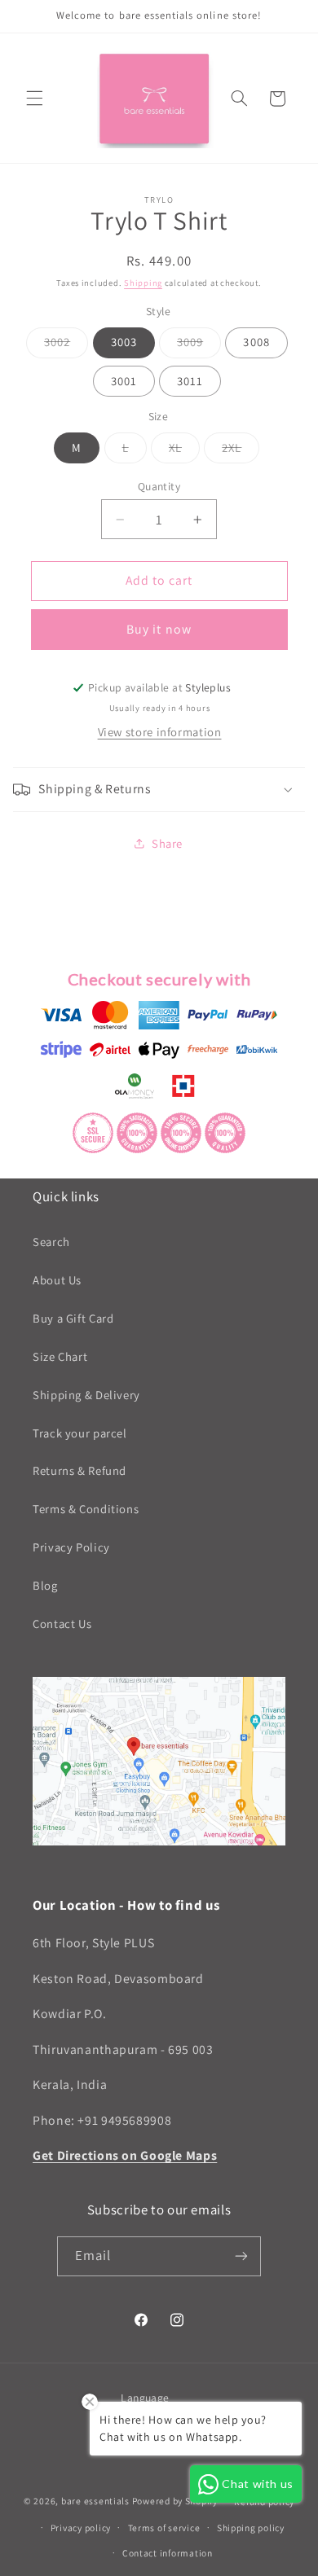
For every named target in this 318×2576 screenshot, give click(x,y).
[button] (34, 99)
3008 (256, 342)
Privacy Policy (71, 1547)
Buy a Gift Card (73, 1318)
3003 (124, 342)
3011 (190, 381)
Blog (45, 1585)
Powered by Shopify (175, 2501)
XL (184, 451)
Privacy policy (81, 2528)
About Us (57, 1280)
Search (51, 1242)
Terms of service (164, 2528)
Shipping (143, 283)
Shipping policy (251, 2528)
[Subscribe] (241, 2256)
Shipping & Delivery (86, 1395)
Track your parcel (80, 1433)
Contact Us (62, 1624)
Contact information (168, 2553)
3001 (124, 381)
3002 (66, 345)
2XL (241, 451)
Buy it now (159, 629)
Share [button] (167, 843)
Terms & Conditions (86, 1509)
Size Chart (60, 1356)
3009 (199, 345)
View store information (160, 732)
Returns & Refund (79, 1470)
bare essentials (95, 2501)
